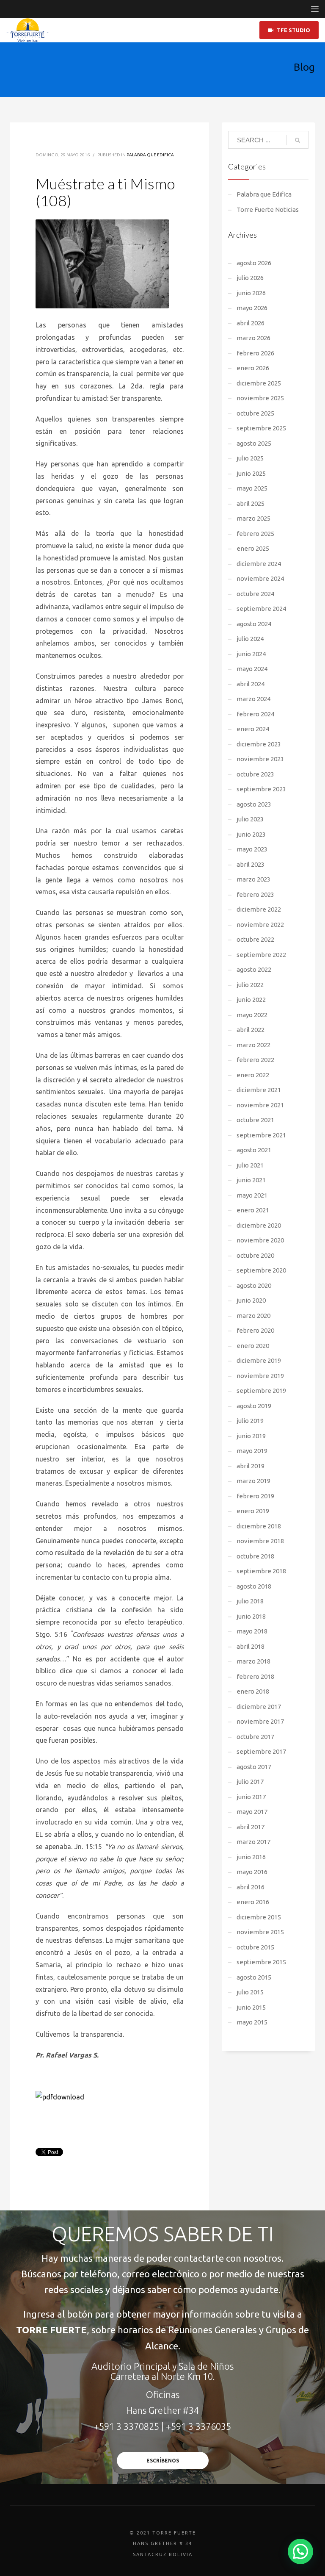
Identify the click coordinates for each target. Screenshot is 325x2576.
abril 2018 (251, 1646)
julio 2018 (250, 1601)
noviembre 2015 (260, 1932)
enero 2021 (253, 1210)
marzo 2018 (253, 1661)
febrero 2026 (255, 353)
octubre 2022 (255, 939)
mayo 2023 (252, 849)
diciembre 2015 (259, 1917)
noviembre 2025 (260, 398)
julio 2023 (250, 819)
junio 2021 (251, 1180)
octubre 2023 (255, 774)
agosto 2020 (254, 1285)
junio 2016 (251, 1857)
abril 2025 (251, 503)
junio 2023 (251, 834)
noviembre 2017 (260, 1721)
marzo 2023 (253, 879)
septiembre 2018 (261, 1571)
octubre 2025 (255, 413)
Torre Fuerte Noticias (268, 209)
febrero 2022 (255, 1060)
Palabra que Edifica (150, 155)
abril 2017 (251, 1827)
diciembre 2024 (259, 564)
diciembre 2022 (259, 909)
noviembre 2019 (260, 1376)
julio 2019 (250, 1421)
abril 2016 (251, 1887)
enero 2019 (253, 1511)
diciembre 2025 (259, 383)
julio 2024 (250, 639)
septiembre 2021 (261, 1135)
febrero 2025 (255, 534)
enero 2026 (253, 368)
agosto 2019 (254, 1406)
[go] (297, 140)
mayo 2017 (252, 1812)
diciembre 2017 (259, 1707)
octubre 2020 (255, 1255)
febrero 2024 (255, 714)
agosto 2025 (254, 443)
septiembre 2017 (261, 1751)
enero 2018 (253, 1691)
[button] (300, 2551)
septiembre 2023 (261, 789)
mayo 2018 (252, 1631)
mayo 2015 (252, 2022)
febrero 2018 (255, 1676)
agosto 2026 (254, 263)
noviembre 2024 (260, 578)
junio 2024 (251, 654)
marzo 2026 (253, 338)
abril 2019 (251, 1466)
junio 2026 (251, 293)
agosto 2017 (254, 1767)
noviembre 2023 (260, 759)
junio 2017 (251, 1797)
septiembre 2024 (261, 609)
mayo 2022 (252, 1015)
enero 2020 (253, 1346)
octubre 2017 (255, 1737)
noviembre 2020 (260, 1240)
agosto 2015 (254, 1977)
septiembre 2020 (261, 1270)
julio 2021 (250, 1165)
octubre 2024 (255, 594)
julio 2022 (250, 985)
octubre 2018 (255, 1556)
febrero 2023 (255, 894)
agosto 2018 (254, 1586)
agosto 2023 (254, 804)
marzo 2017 (253, 1842)
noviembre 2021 (260, 1105)
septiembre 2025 (261, 428)
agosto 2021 (254, 1150)
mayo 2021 (252, 1195)
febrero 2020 (255, 1330)
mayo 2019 (252, 1451)
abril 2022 (251, 1030)
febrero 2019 (255, 1496)
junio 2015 (251, 2007)
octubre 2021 (255, 1120)
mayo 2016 (252, 1872)
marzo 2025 (253, 518)
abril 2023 (251, 864)
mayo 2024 (252, 669)
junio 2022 (251, 1000)
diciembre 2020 (259, 1225)
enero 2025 (253, 548)
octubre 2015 (255, 1947)
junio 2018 (251, 1616)
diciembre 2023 (259, 744)
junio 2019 (251, 1436)
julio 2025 (250, 458)
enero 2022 (253, 1075)
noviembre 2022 (260, 925)
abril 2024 (251, 684)
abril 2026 (251, 323)
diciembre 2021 (259, 1090)
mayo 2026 (252, 308)
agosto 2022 (254, 969)
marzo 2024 (253, 699)
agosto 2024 (254, 624)
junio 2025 (251, 473)
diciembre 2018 (259, 1526)
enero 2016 (253, 1902)
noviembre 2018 (260, 1541)
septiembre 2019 (261, 1391)
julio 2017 (250, 1782)
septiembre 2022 (261, 955)
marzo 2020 (253, 1316)
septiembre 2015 (261, 1962)
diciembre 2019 (259, 1360)
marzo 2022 (253, 1045)
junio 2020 (251, 1300)
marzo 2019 (253, 1481)
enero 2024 (253, 729)
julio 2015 (250, 1992)
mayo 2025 (252, 488)
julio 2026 (250, 278)
